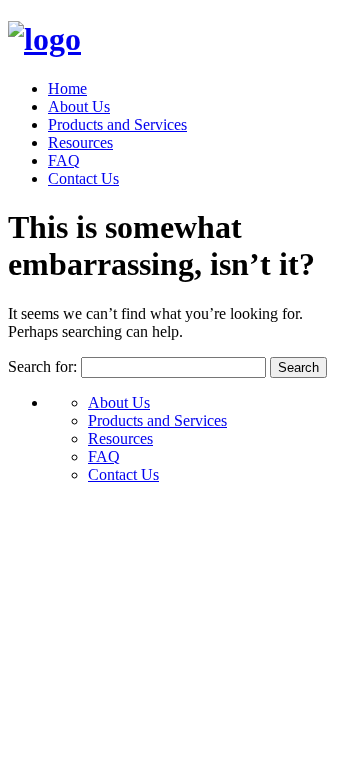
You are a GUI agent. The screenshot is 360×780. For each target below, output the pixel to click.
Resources (80, 142)
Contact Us (83, 178)
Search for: (42, 366)
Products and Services (117, 124)
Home (67, 88)
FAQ (64, 160)
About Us (79, 106)
